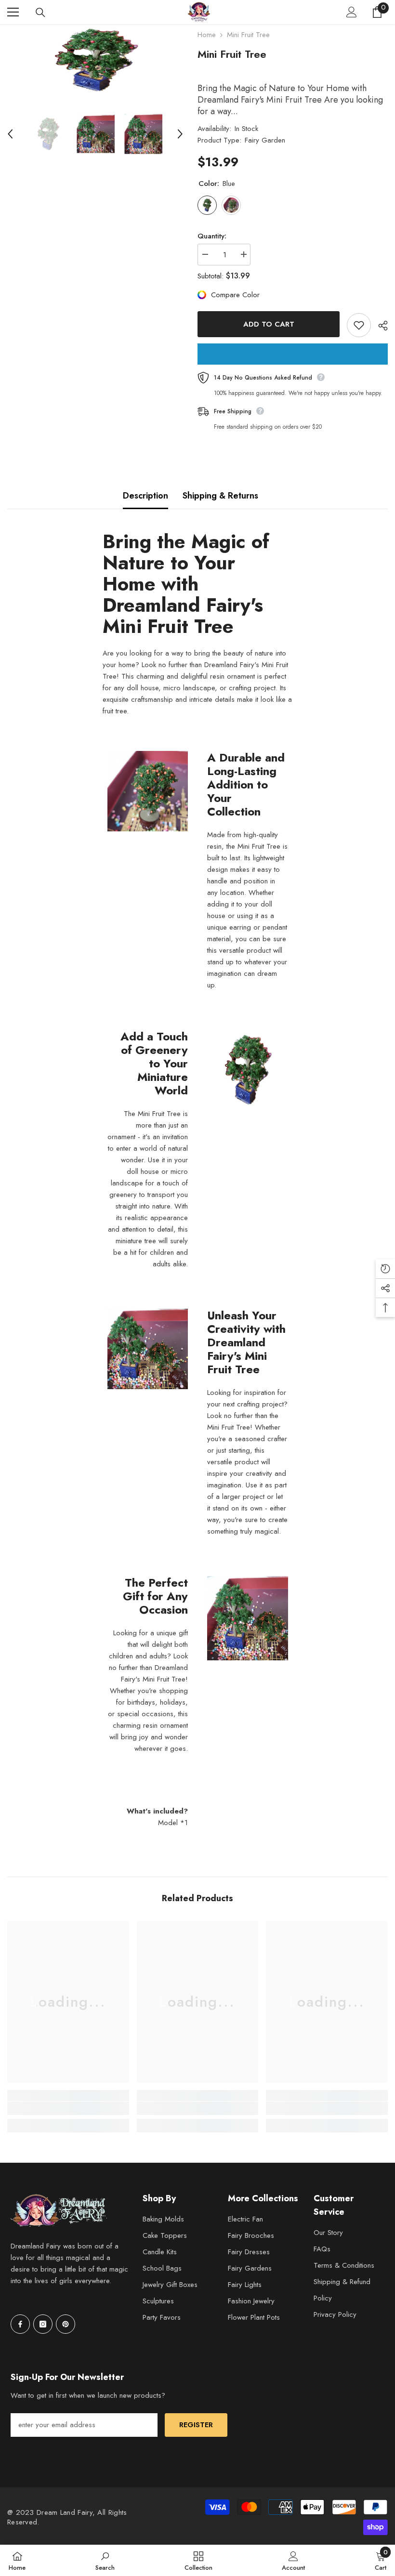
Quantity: (212, 236)
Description (145, 496)
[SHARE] (379, 326)
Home (207, 35)
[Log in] (352, 12)
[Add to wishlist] (359, 325)
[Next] (180, 134)
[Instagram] (43, 2324)
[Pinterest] (66, 2324)
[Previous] (10, 134)
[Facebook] (20, 2324)
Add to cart (269, 324)
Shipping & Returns (220, 496)
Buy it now (293, 354)
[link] (68, 2108)
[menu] (13, 12)
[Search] (40, 13)
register (196, 2425)
